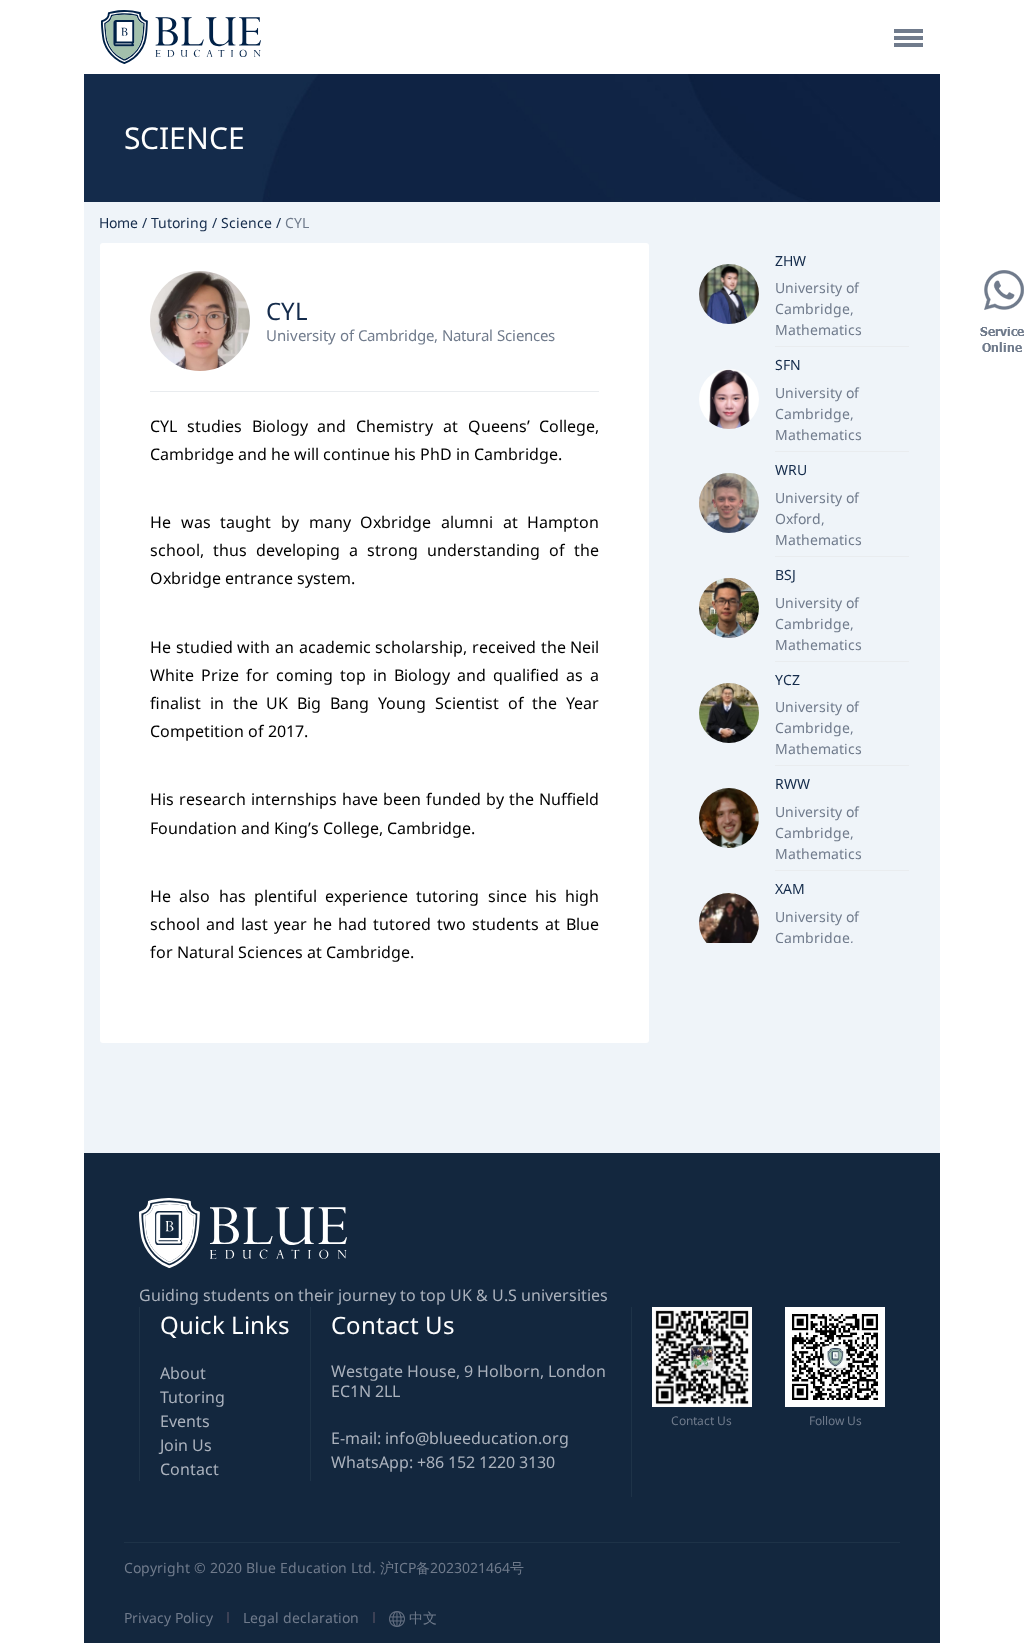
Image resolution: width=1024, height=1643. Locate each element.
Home (118, 222)
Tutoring (179, 222)
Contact (189, 1469)
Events (185, 1421)
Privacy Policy (170, 1617)
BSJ (785, 574)
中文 (421, 1617)
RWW (792, 783)
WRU (791, 469)
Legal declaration (303, 1617)
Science (246, 222)
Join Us (186, 1445)
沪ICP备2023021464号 (452, 1567)
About (183, 1373)
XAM (790, 888)
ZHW (790, 260)
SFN (788, 364)
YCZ (787, 679)
